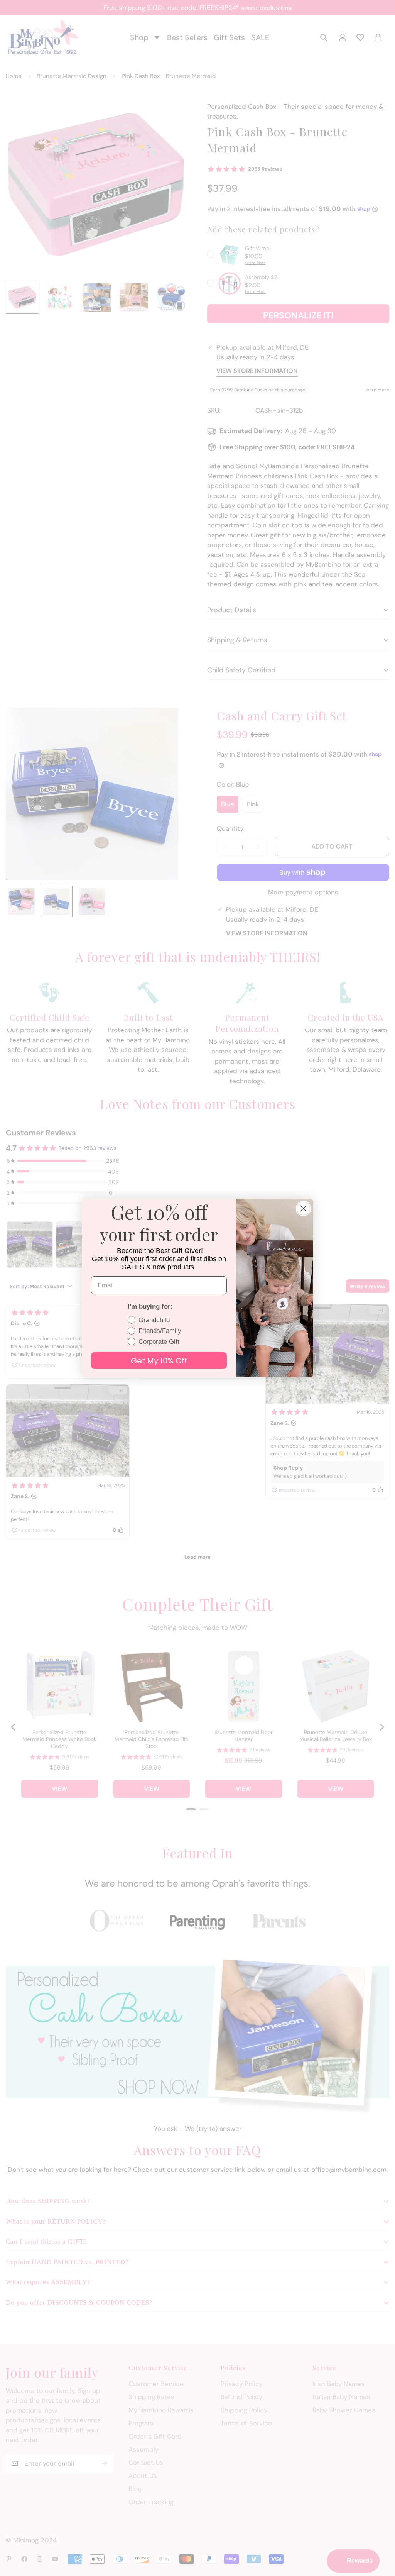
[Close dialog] (303, 1208)
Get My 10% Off (159, 1361)
